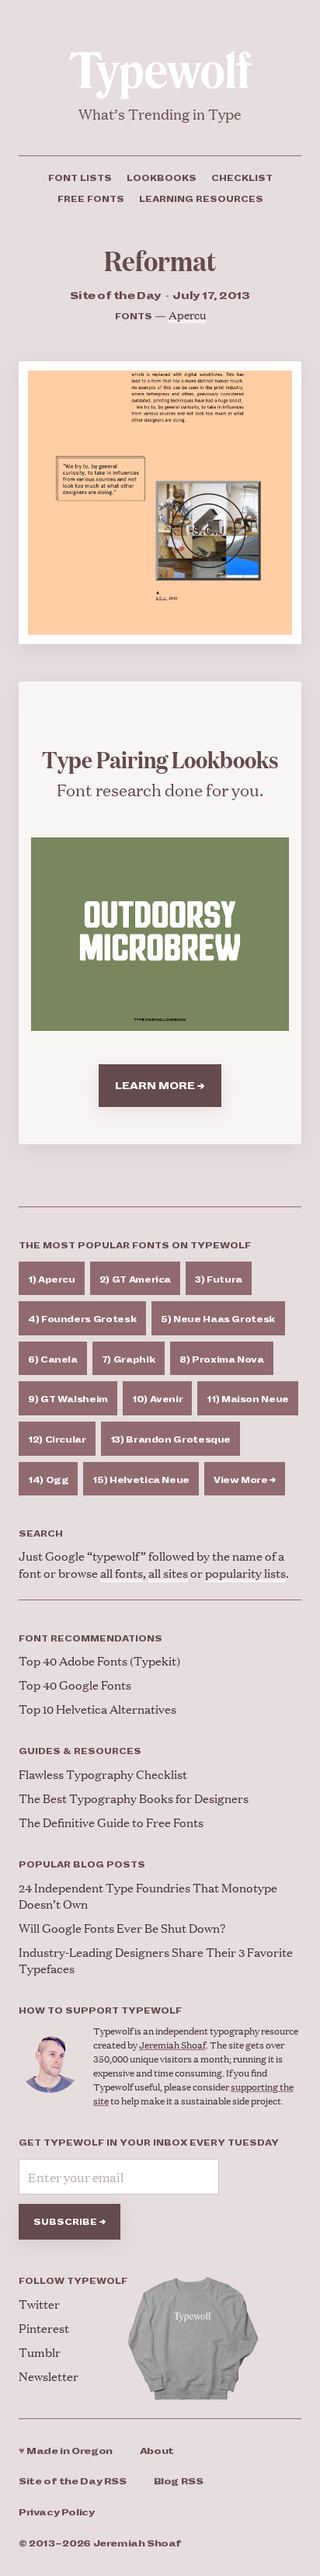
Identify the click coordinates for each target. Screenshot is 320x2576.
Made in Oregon (66, 2451)
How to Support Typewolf (100, 2010)
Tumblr (40, 2352)
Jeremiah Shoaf (172, 2045)
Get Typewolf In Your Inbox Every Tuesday (149, 2143)
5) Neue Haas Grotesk (218, 1319)
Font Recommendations (90, 1638)
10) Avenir (157, 1399)
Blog (179, 2482)
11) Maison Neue (248, 1399)
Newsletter (49, 2376)
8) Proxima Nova (222, 1359)
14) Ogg (48, 1480)
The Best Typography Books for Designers (134, 1798)
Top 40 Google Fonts (75, 1685)
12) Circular (57, 1439)
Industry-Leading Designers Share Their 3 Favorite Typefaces (156, 1960)
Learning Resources (201, 199)
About (157, 2451)
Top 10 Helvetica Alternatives (97, 1709)
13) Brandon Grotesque (170, 1439)
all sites (168, 1573)
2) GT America (135, 1279)
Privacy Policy (57, 2513)
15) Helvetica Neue (141, 1480)
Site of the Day (73, 2482)
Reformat (160, 260)
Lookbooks (162, 178)
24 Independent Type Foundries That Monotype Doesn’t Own (148, 1895)
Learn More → (160, 1086)
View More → (245, 1480)
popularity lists (245, 1573)
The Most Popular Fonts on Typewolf (135, 1245)
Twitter (39, 2304)
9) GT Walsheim (68, 1399)
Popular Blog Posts (82, 1864)
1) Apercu (52, 1279)
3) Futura (219, 1279)
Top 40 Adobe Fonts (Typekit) (99, 1660)
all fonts (122, 1573)
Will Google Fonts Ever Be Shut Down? (122, 1928)
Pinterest (44, 2328)
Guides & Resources (80, 1751)
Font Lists (80, 178)
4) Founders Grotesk (82, 1319)
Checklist (242, 178)
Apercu (187, 314)
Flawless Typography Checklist (103, 1774)
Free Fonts (91, 199)
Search (41, 1533)
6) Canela (53, 1359)
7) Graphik (129, 1359)
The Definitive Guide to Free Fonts (111, 1822)
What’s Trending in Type (160, 114)
